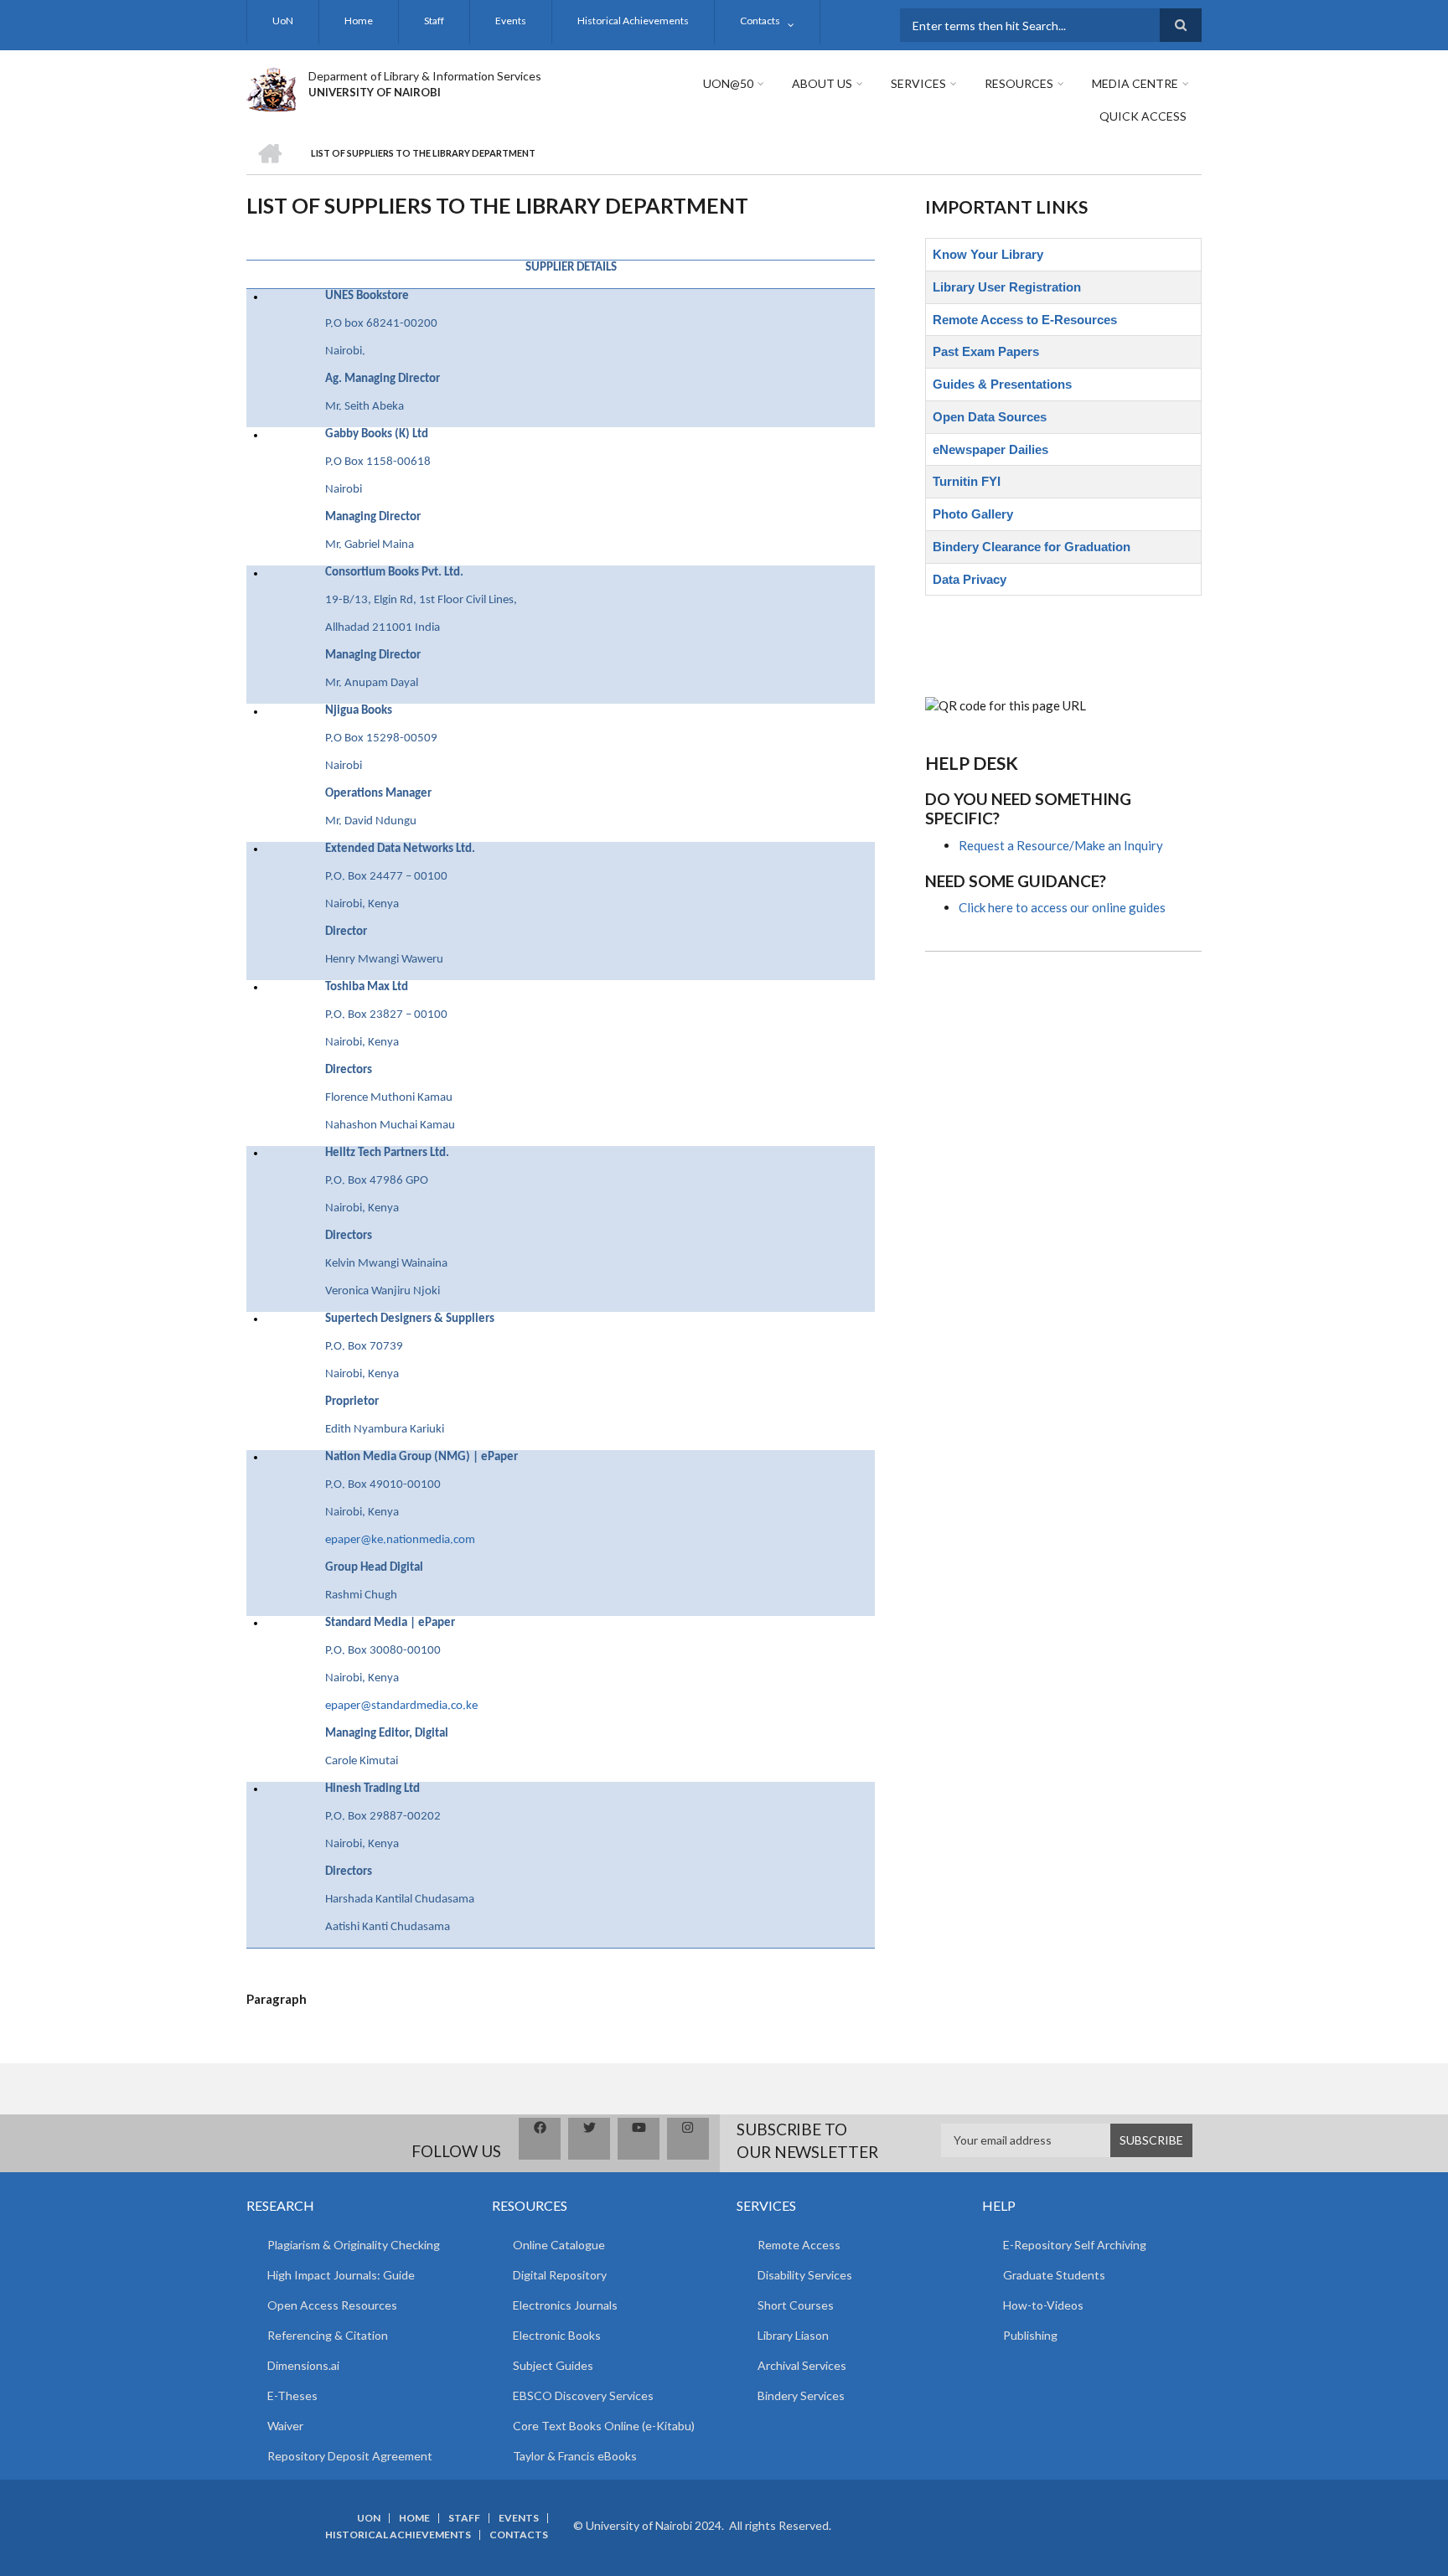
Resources (1019, 83)
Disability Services (805, 2275)
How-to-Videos (1043, 2305)
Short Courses (796, 2305)
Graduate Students (1054, 2275)
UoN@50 (728, 83)
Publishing (1030, 2335)
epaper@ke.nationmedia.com (400, 1540)
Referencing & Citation (328, 2335)
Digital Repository (560, 2275)
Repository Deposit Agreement (350, 2456)
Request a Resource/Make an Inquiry (1061, 845)
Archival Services (802, 2365)
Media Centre (1135, 83)
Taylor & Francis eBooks (575, 2456)
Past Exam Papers (986, 351)
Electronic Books (557, 2335)
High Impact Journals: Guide (341, 2275)
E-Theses (292, 2395)
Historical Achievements (633, 21)
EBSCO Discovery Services (583, 2395)
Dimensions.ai (303, 2365)
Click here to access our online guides (1062, 907)
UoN (283, 21)
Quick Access (1143, 116)
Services (918, 83)
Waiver (285, 2426)
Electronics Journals (565, 2305)
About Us (822, 83)
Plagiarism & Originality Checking (354, 2245)
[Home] (271, 87)
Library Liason (793, 2335)
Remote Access (799, 2245)
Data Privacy (970, 579)
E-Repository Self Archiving (1075, 2245)
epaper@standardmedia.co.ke (401, 1706)
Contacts (760, 21)
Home (359, 21)
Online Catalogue (559, 2245)
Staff (434, 21)
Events (511, 21)
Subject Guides (553, 2365)
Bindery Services (801, 2395)
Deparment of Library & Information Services (425, 76)
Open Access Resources (332, 2305)
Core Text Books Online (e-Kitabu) (604, 2426)
